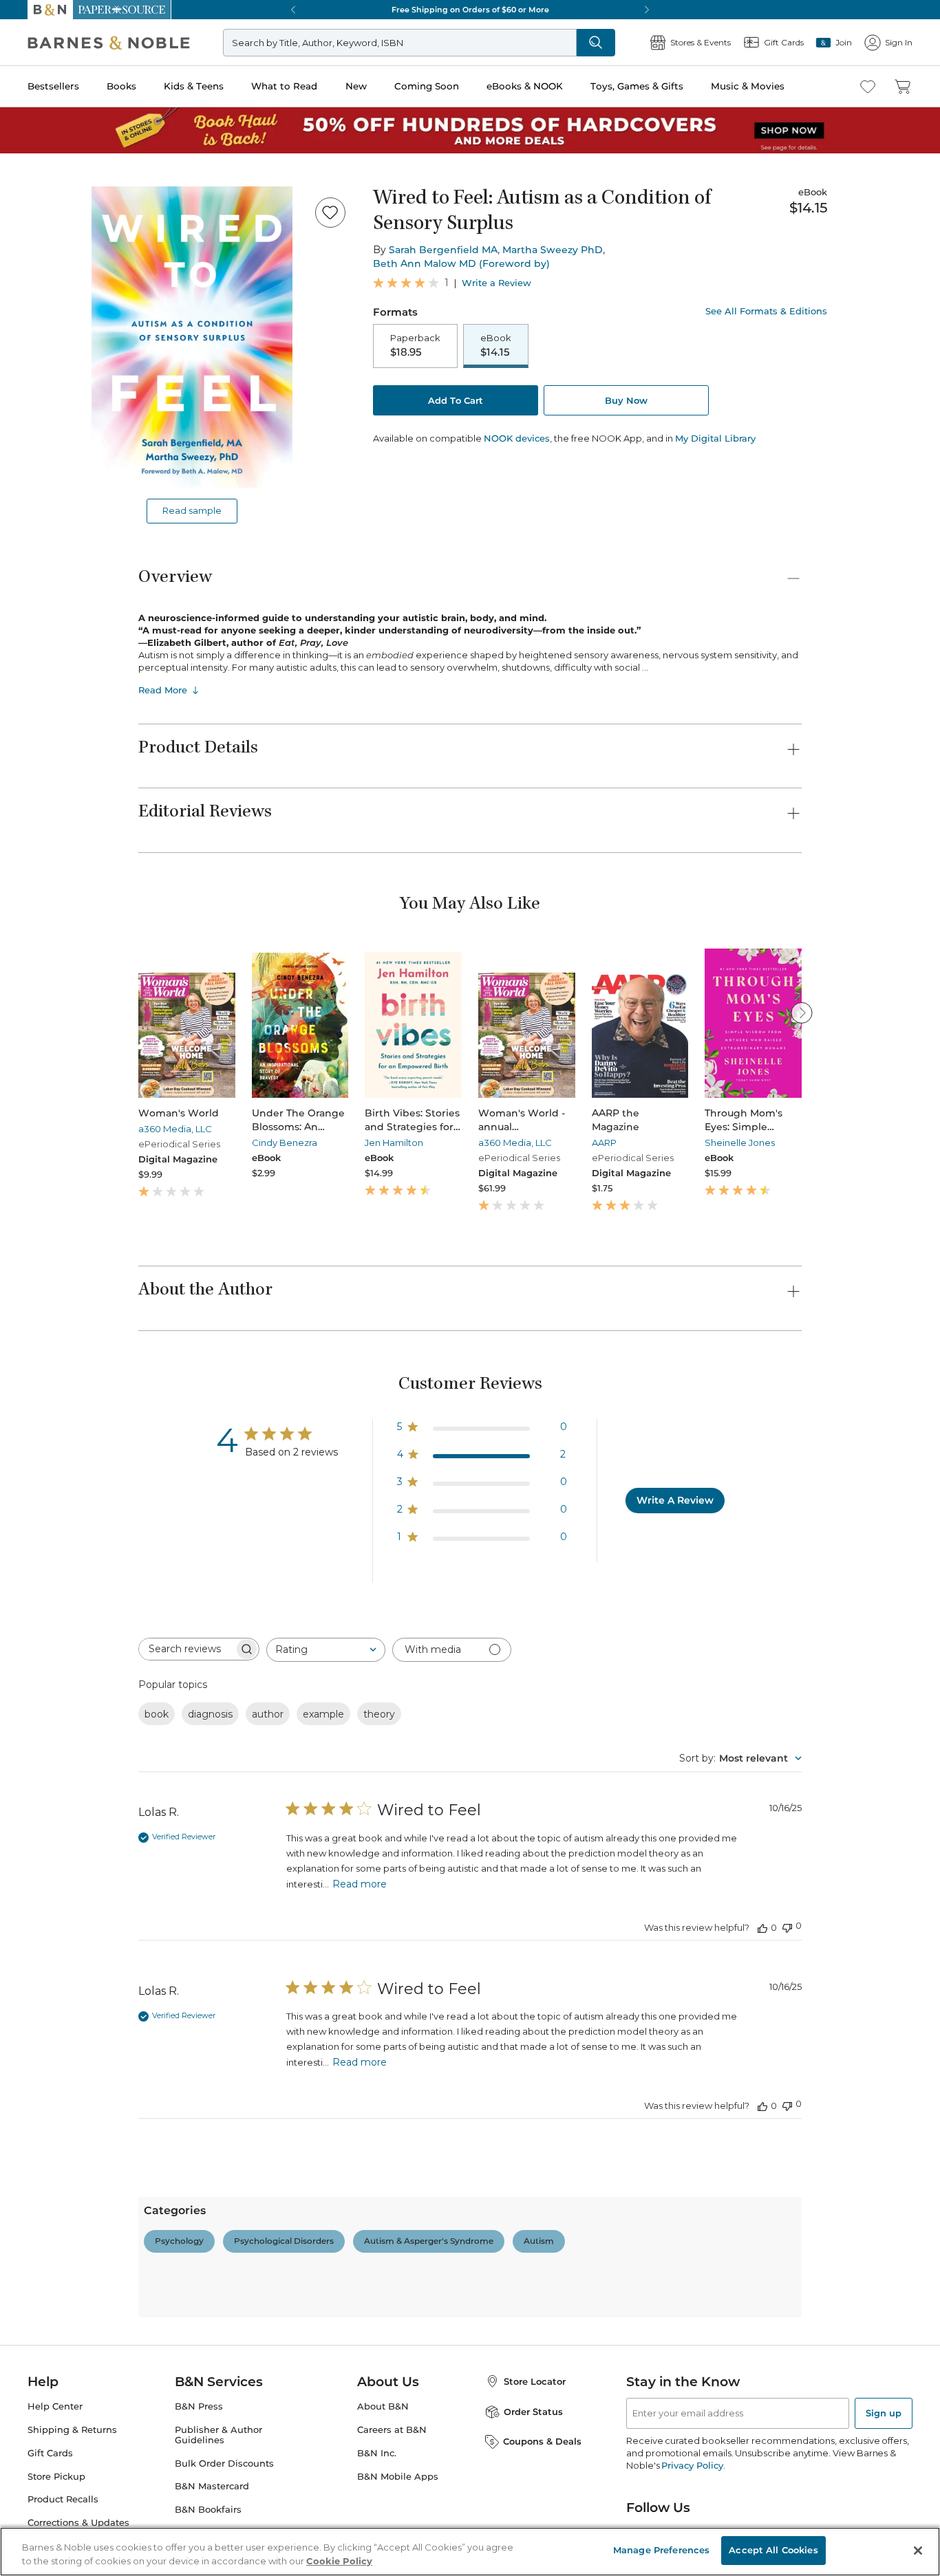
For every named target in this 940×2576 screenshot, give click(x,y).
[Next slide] (802, 1013)
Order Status (533, 2412)
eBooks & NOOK (525, 86)
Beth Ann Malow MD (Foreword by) (461, 263)
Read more (360, 1884)
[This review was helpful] (762, 1927)
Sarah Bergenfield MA (443, 250)
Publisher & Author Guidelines (218, 2435)
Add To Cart (456, 400)
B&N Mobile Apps (398, 2477)
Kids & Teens (194, 86)
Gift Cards (50, 2453)
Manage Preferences (661, 2550)
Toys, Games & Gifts (637, 86)
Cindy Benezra (285, 1143)
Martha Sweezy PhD (553, 250)
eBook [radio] (496, 345)
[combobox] (326, 1650)
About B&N (383, 2406)
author (268, 1714)
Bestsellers (53, 86)
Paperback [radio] (415, 345)
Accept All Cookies (773, 2550)
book (157, 1714)
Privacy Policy (692, 2465)
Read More (163, 690)
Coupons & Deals (542, 2441)
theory (379, 1714)
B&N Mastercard (212, 2486)
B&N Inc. (377, 2453)
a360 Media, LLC (175, 1129)
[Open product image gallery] (192, 337)
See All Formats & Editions (766, 311)
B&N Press (199, 2406)
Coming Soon (427, 86)
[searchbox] (186, 1649)
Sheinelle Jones (740, 1143)
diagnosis (210, 1714)
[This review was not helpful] (787, 1926)
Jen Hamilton (394, 1143)
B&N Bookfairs (208, 2510)
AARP (604, 1143)
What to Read (284, 86)
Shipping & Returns (72, 2430)
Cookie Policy (339, 2561)
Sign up (884, 2413)
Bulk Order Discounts (224, 2464)
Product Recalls (63, 2499)
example (323, 1714)
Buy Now (626, 400)
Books (121, 86)
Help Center (55, 2406)
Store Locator (535, 2381)
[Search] (596, 43)
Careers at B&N (392, 2430)
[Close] (918, 2551)
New (356, 86)
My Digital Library (715, 438)
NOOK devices (517, 439)
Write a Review (496, 283)
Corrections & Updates (78, 2523)
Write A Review (675, 1500)
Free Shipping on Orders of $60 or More (470, 10)
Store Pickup (56, 2477)
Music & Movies (748, 86)
